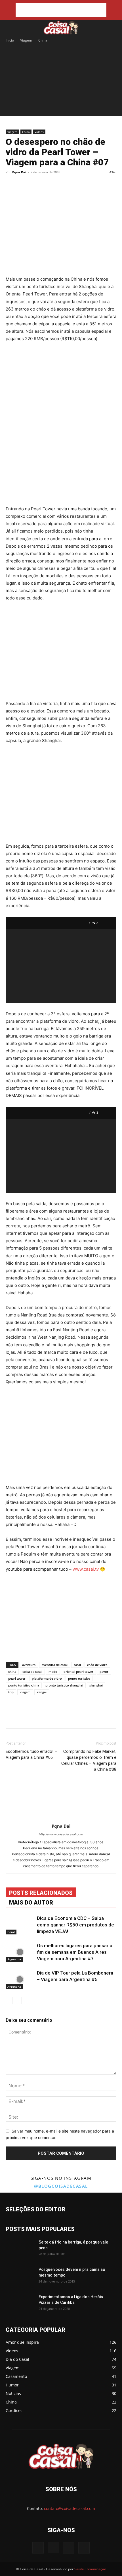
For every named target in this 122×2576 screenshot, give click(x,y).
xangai (42, 1692)
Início (10, 40)
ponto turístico (79, 1678)
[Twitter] (42, 185)
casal (77, 1665)
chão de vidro (97, 1665)
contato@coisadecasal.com (70, 2508)
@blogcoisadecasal (61, 2186)
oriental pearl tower (78, 1672)
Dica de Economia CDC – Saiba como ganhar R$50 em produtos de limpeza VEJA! (75, 1925)
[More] (95, 185)
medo (53, 1672)
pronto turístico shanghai (64, 1685)
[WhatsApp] (68, 185)
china (12, 1672)
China (43, 40)
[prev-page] (9, 2001)
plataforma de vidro (47, 1678)
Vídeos (39, 132)
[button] (9, 28)
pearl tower (17, 1678)
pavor (104, 1672)
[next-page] (18, 2001)
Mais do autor (31, 1903)
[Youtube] (84, 2548)
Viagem (26, 40)
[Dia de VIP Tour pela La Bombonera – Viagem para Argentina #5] (20, 1980)
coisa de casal (32, 1672)
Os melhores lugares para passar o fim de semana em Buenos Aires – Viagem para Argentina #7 (75, 1952)
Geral (11, 1932)
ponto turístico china (24, 1685)
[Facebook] (29, 185)
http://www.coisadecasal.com (61, 1834)
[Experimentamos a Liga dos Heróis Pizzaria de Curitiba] (20, 2304)
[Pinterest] (55, 185)
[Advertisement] (61, 10)
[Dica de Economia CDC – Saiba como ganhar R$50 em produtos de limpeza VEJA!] (20, 1925)
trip (11, 1692)
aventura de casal (55, 1665)
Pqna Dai (19, 172)
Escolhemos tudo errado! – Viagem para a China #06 (31, 1754)
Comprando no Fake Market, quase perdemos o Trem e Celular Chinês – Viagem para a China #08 (89, 1760)
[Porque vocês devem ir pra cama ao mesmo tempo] (20, 2277)
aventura (29, 1665)
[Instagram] (53, 2548)
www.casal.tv (86, 1569)
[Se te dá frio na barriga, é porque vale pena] (20, 2249)
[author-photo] (61, 1818)
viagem (25, 1692)
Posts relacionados (41, 1893)
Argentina (14, 1959)
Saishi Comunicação (90, 2569)
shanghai (96, 1685)
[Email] (81, 185)
